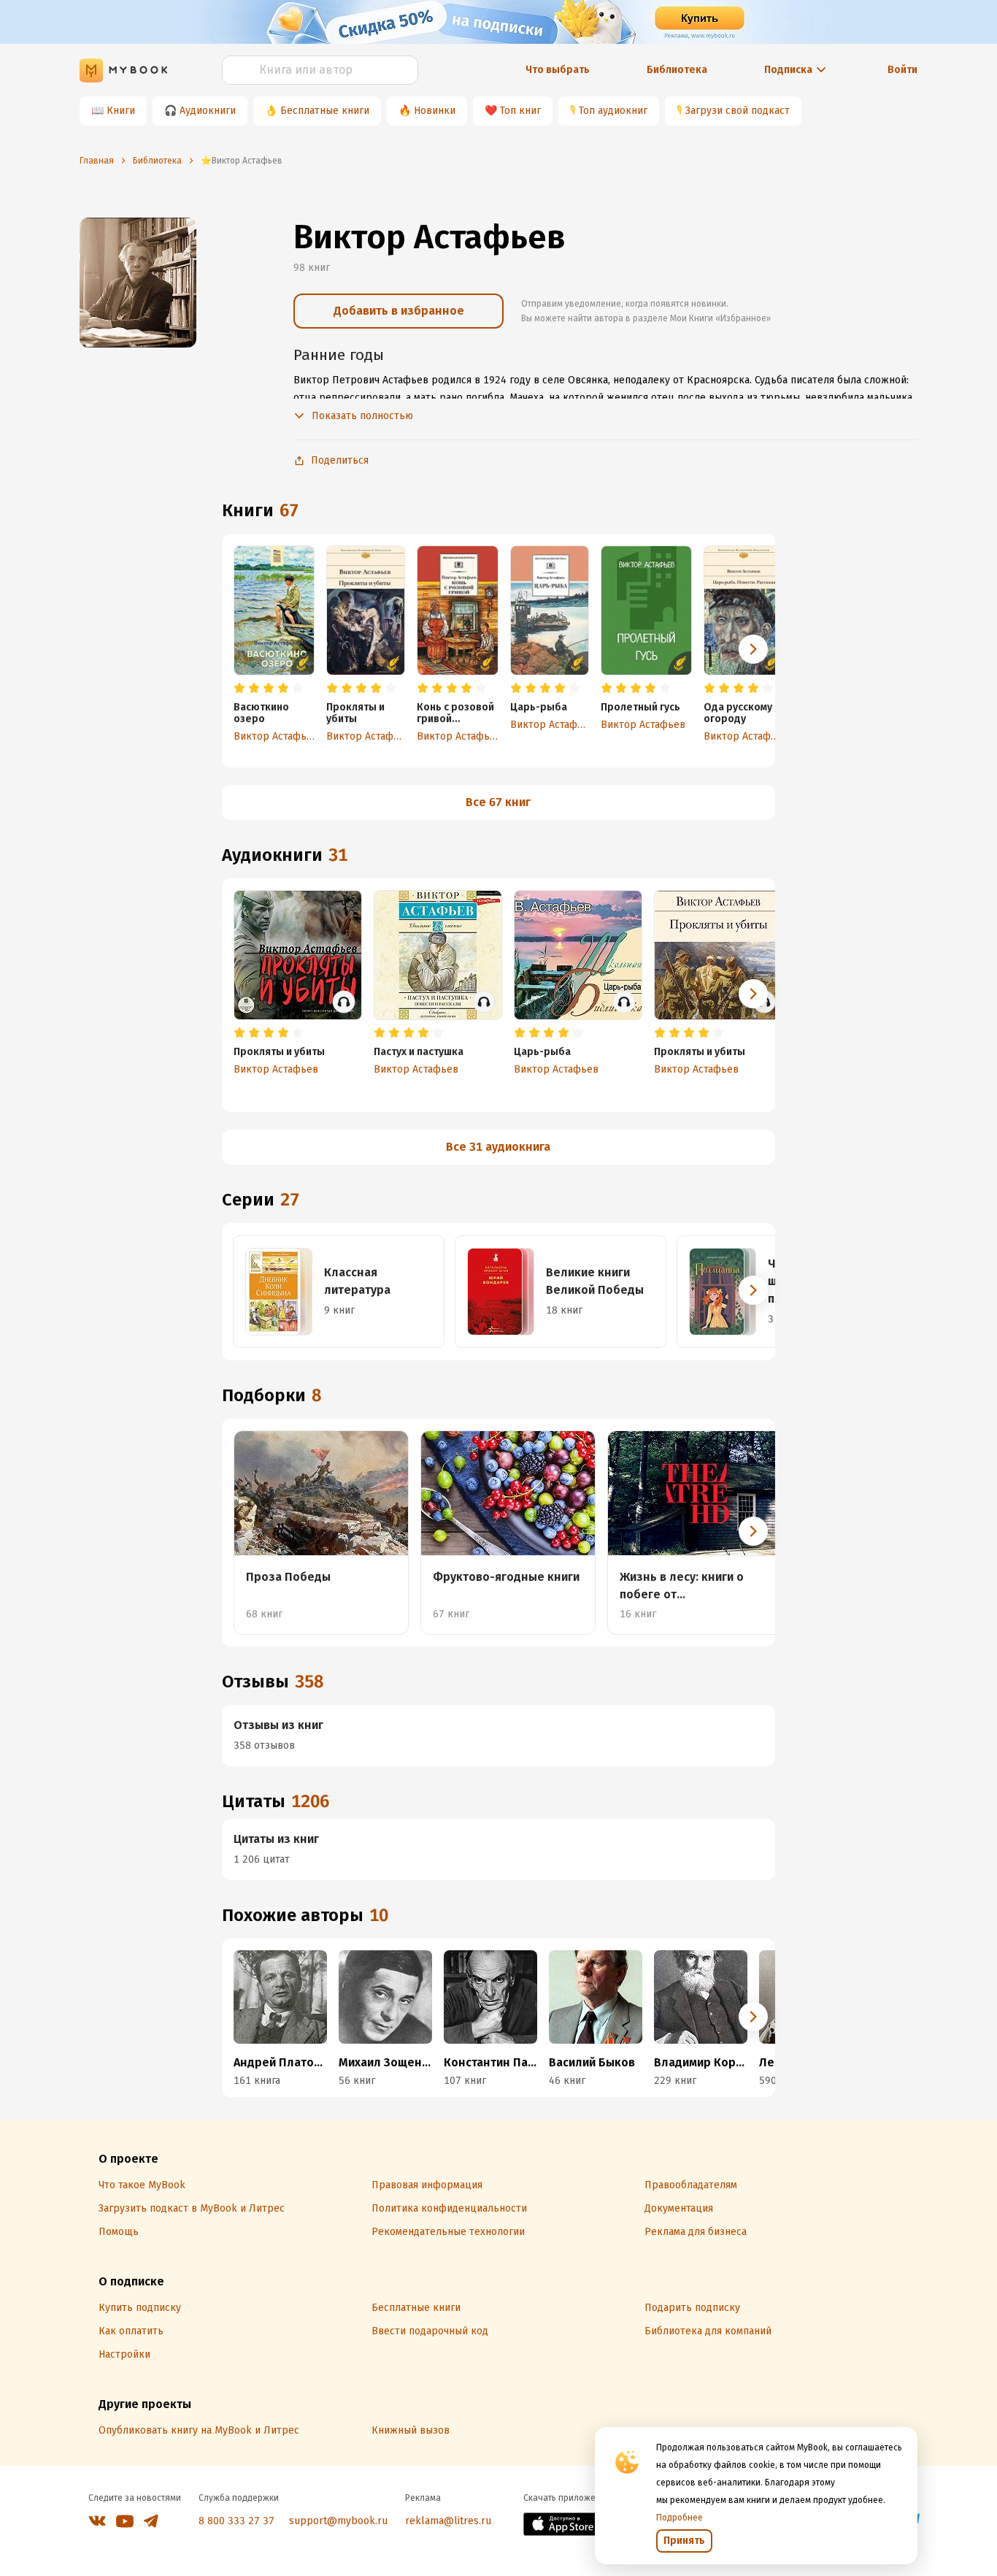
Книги (121, 111)
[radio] (239, 689)
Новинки (435, 111)
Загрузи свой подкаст (738, 111)
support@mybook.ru (338, 2521)
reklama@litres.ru (448, 2521)
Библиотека (677, 70)
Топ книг (520, 111)
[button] (753, 649)
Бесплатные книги (325, 111)
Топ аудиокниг (613, 111)
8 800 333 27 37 (236, 2521)
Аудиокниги (208, 111)
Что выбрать (558, 70)
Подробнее (680, 2518)
